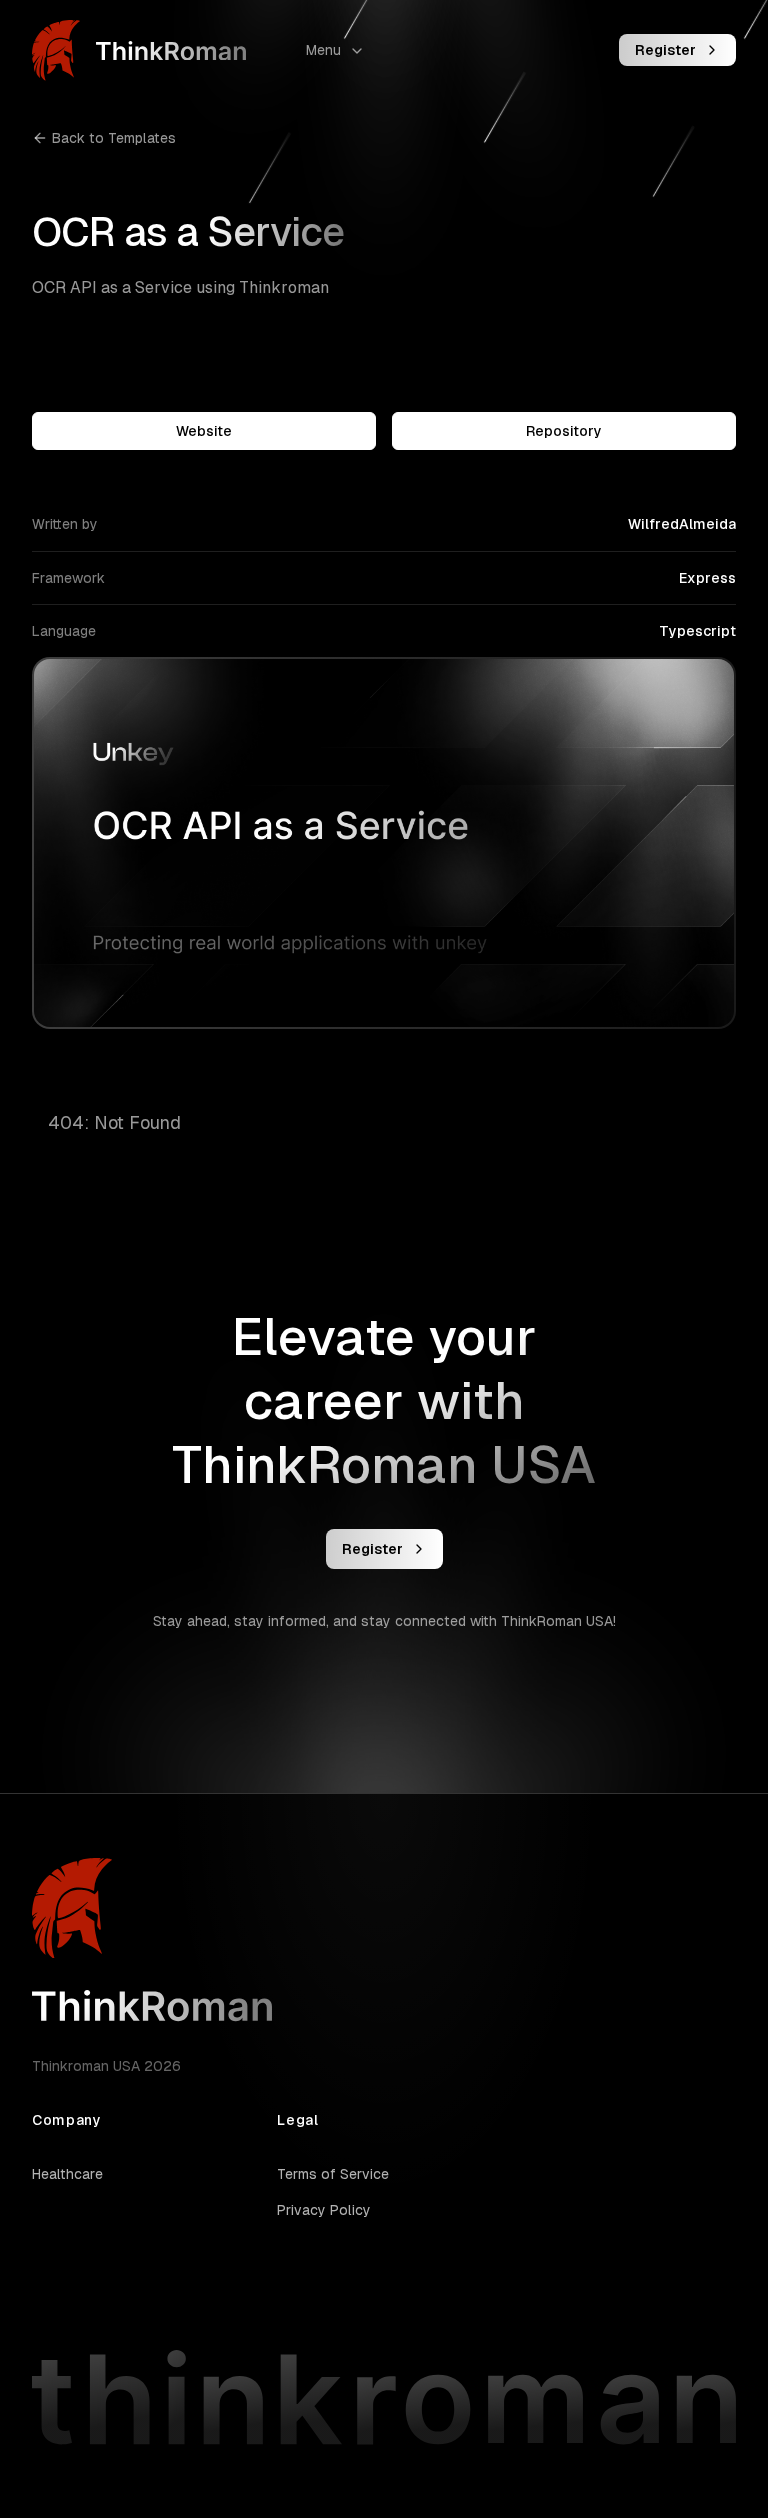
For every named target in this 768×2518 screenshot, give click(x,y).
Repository (564, 431)
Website (204, 431)
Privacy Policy (324, 2210)
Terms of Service (333, 2174)
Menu (323, 50)
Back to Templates (114, 138)
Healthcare (67, 2174)
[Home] (139, 50)
